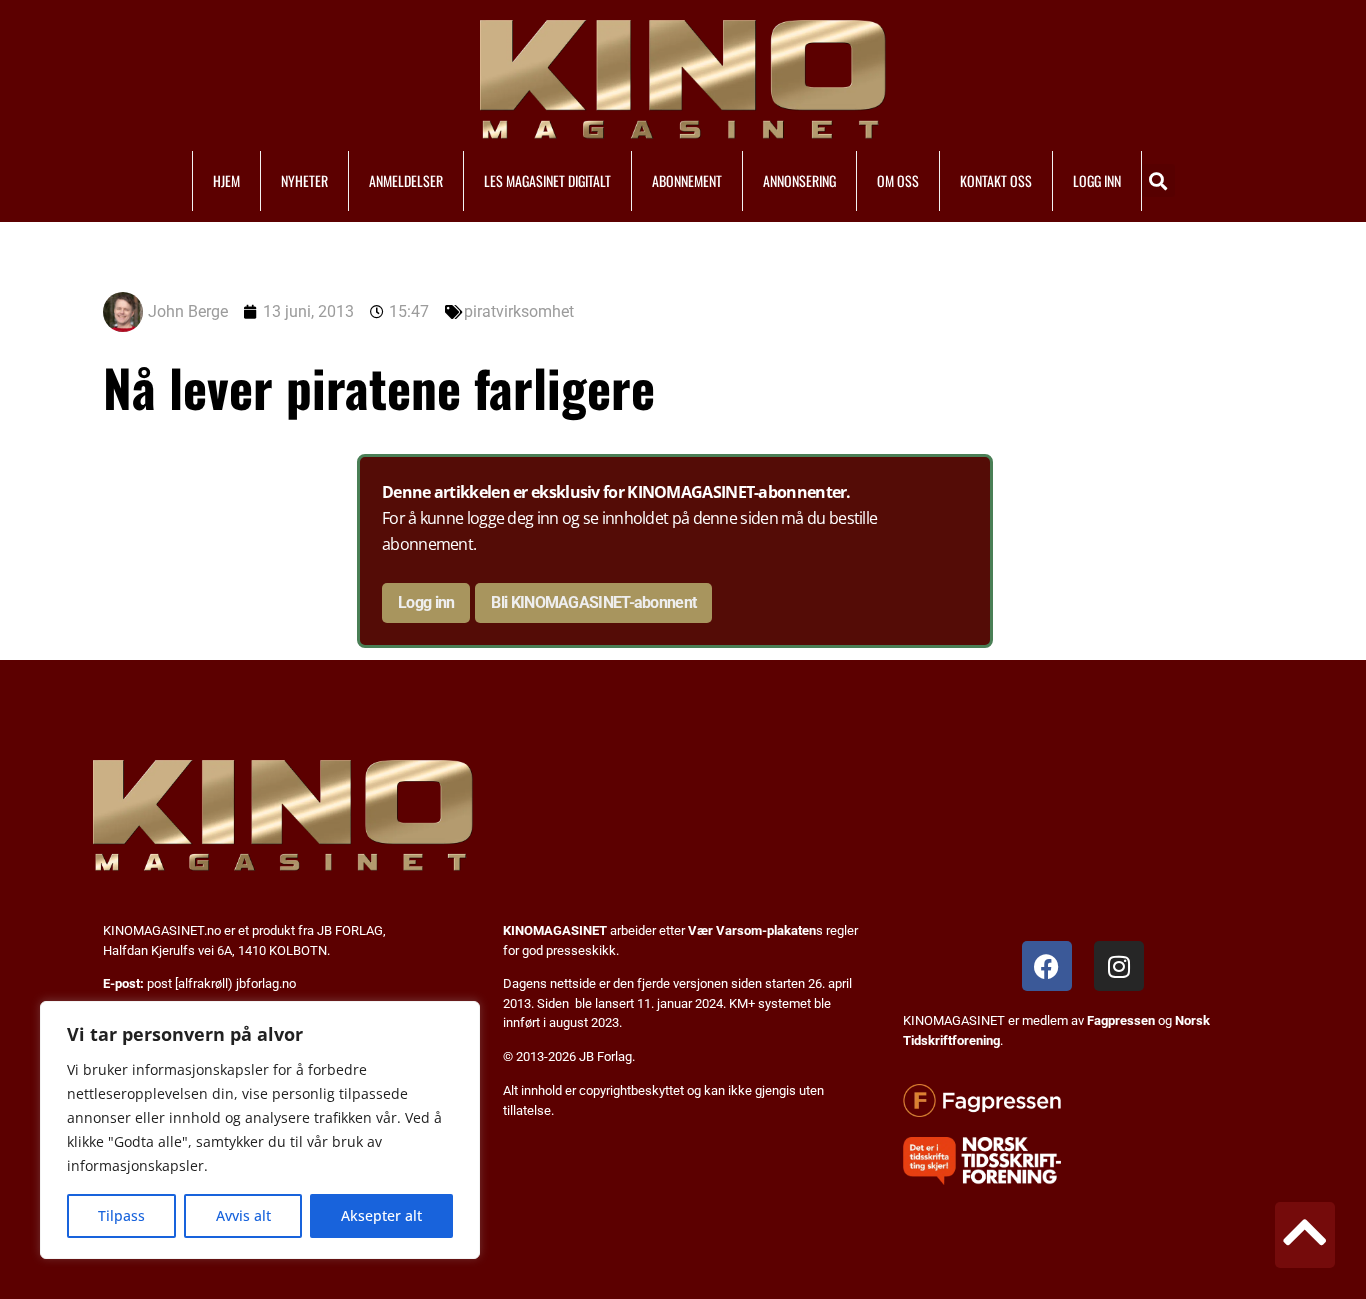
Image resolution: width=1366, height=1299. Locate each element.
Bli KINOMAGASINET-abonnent (593, 602)
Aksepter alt (381, 1215)
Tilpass (121, 1215)
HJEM (226, 180)
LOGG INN (1097, 180)
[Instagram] (1119, 966)
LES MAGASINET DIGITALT (547, 180)
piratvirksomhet (519, 311)
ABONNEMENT (687, 180)
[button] (1158, 180)
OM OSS (898, 180)
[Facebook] (1047, 966)
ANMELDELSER (406, 180)
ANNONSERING (799, 180)
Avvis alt (243, 1215)
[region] (260, 1130)
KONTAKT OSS (996, 180)
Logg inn (426, 602)
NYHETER (304, 180)
